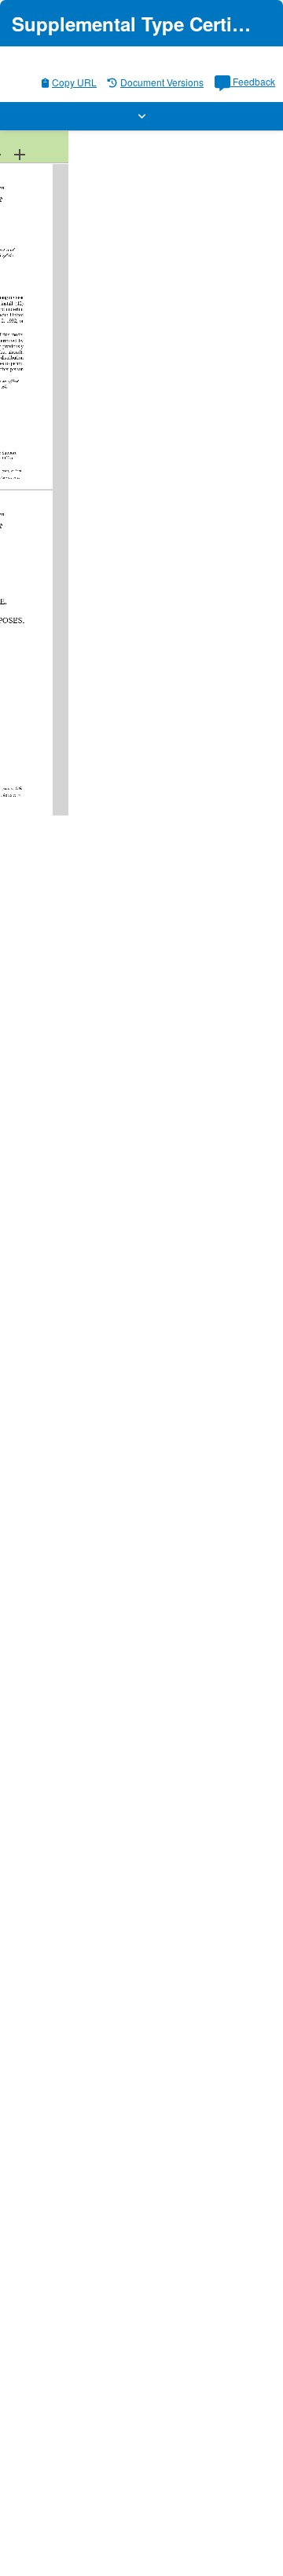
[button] (141, 116)
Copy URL (74, 82)
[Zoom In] (20, 154)
